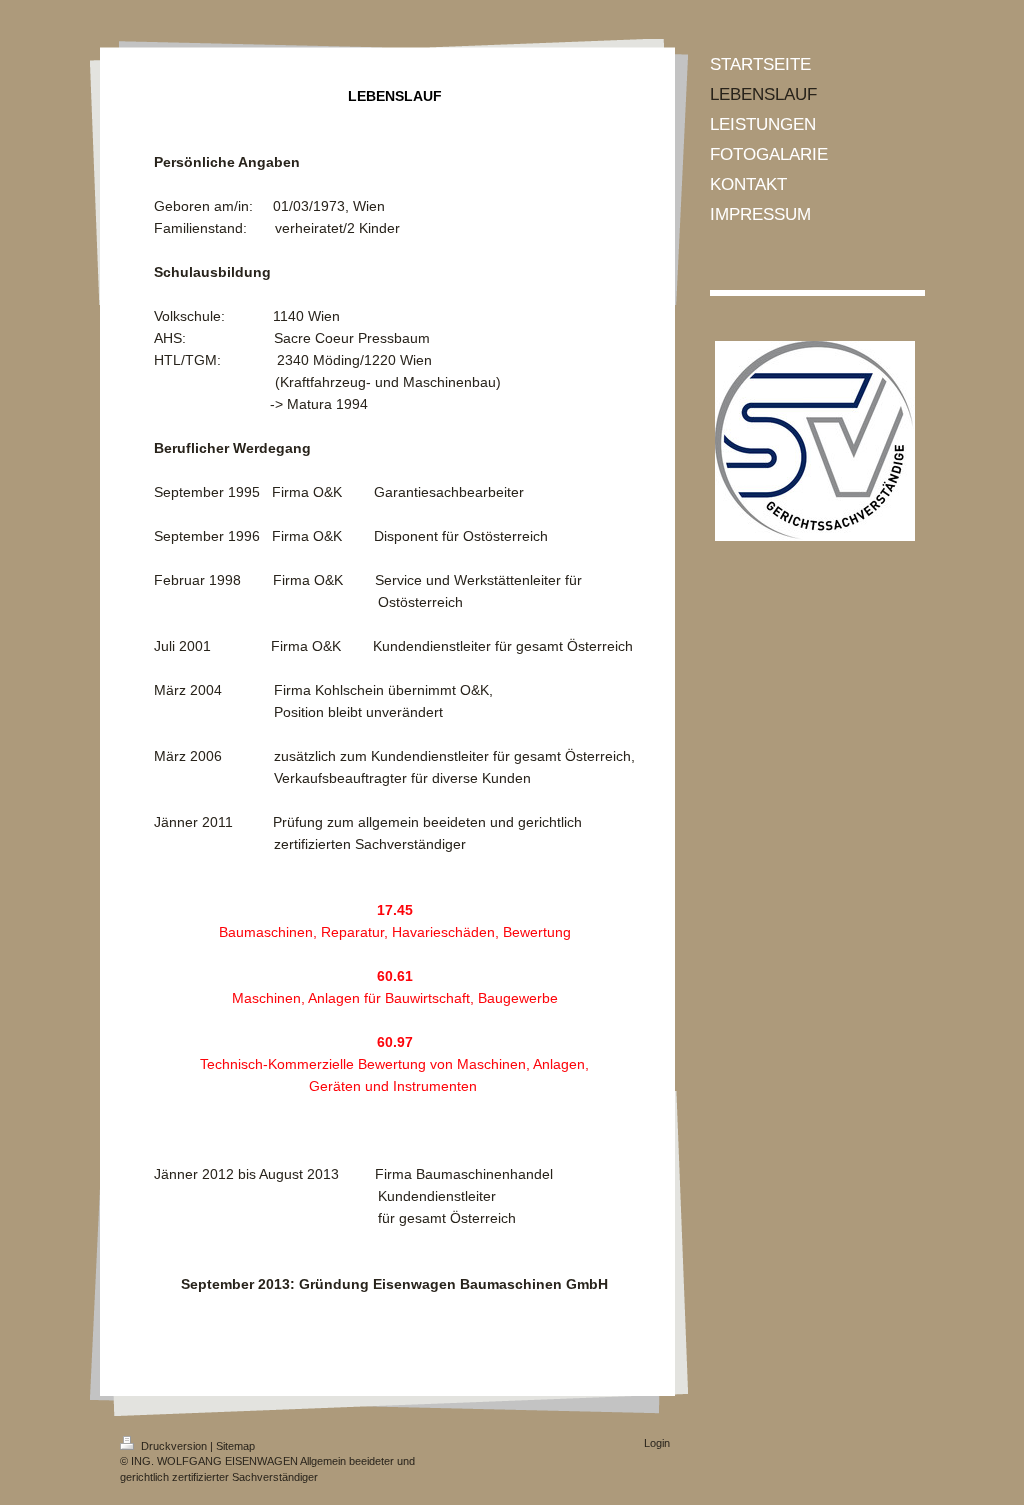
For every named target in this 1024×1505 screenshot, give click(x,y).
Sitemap (235, 1446)
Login (657, 1443)
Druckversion (174, 1446)
